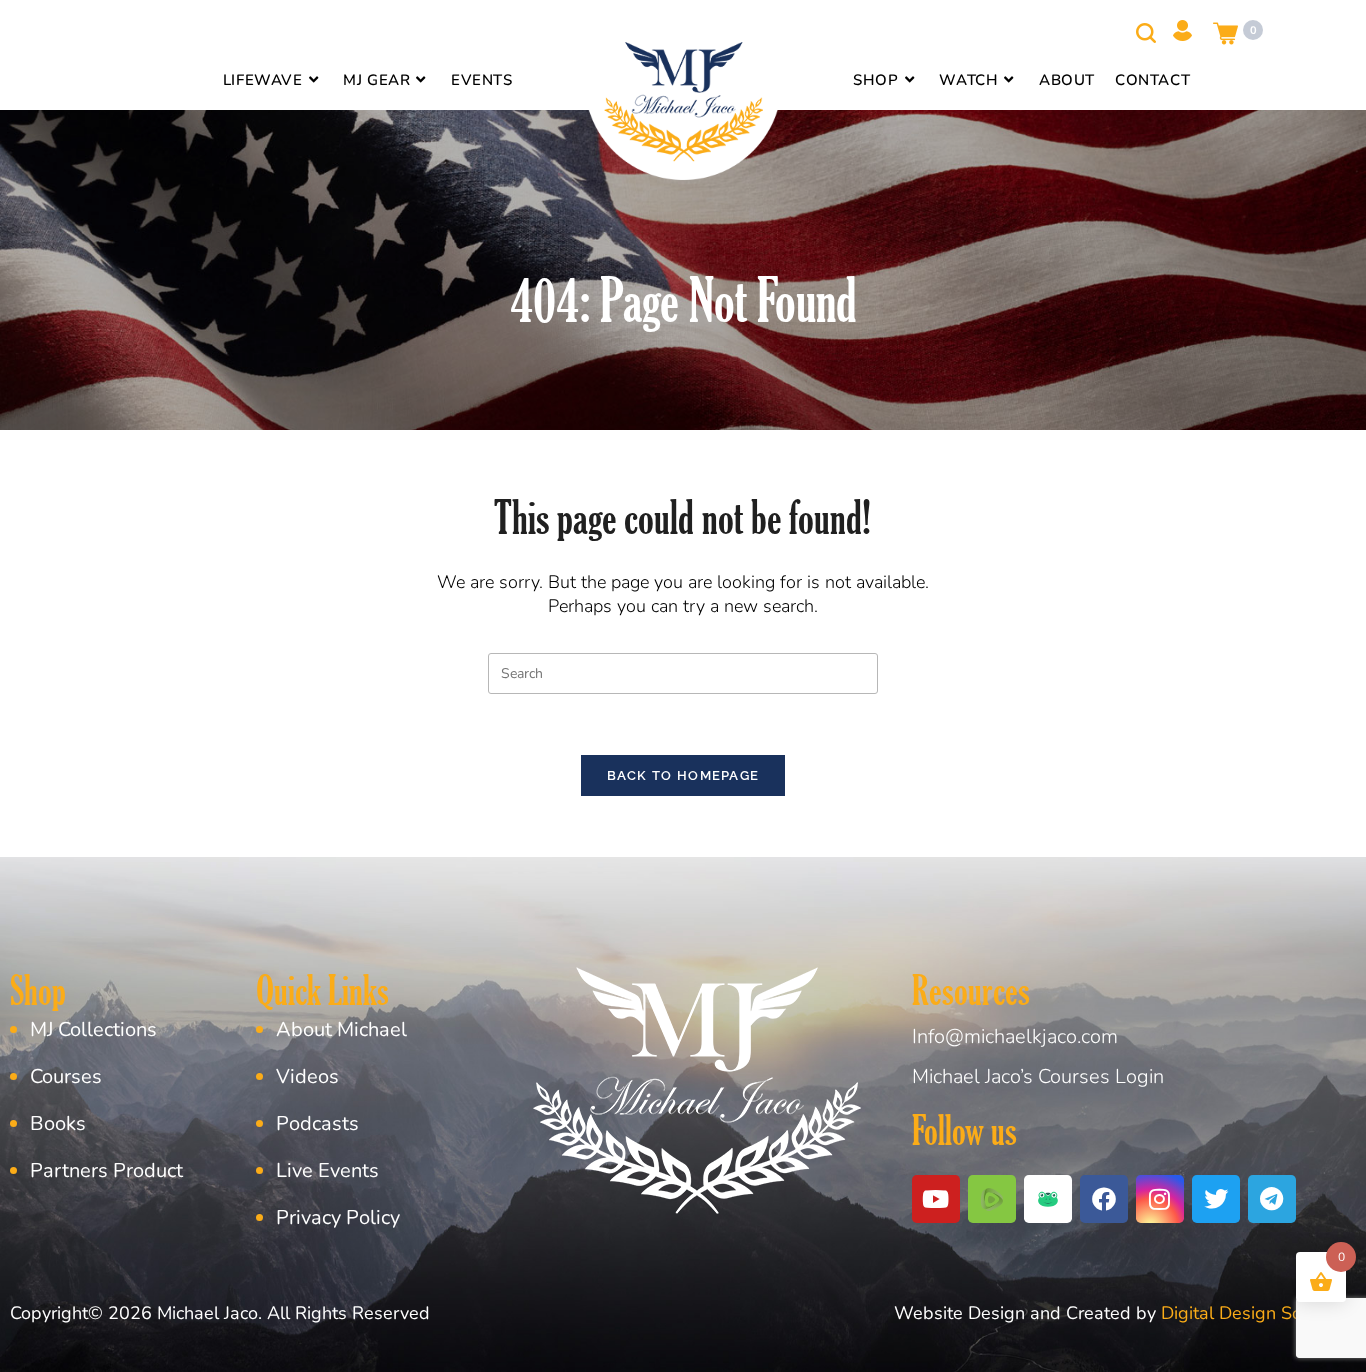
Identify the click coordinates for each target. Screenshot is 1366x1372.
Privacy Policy (338, 1217)
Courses (66, 1076)
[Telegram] (1272, 1199)
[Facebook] (1104, 1199)
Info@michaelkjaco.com (1015, 1036)
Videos (307, 1076)
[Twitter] (1216, 1199)
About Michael (341, 1029)
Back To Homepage (683, 775)
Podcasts (317, 1123)
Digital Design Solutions (1258, 1313)
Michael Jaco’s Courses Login (1038, 1076)
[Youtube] (936, 1199)
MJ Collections (93, 1029)
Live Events (327, 1170)
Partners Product (106, 1170)
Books (58, 1123)
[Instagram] (1160, 1199)
